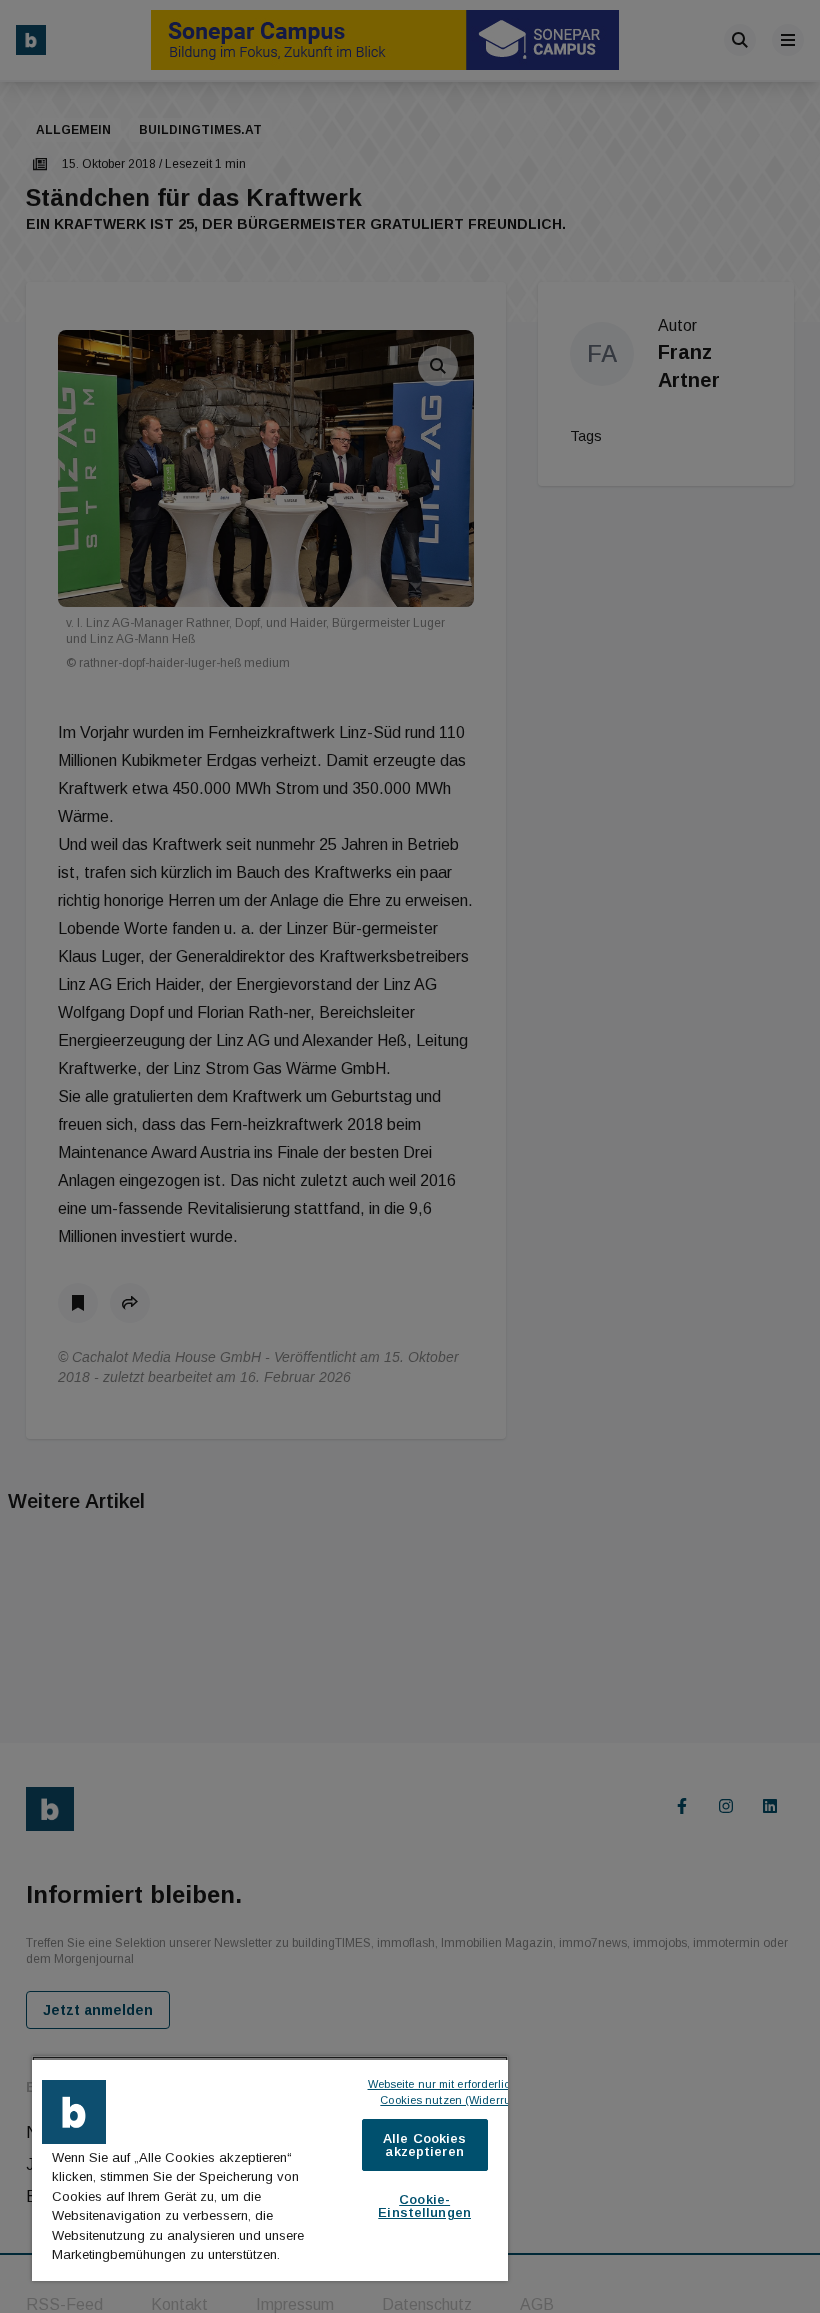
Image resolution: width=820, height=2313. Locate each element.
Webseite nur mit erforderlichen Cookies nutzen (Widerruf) (451, 2092)
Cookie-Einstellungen (424, 2206)
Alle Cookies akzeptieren (425, 2145)
